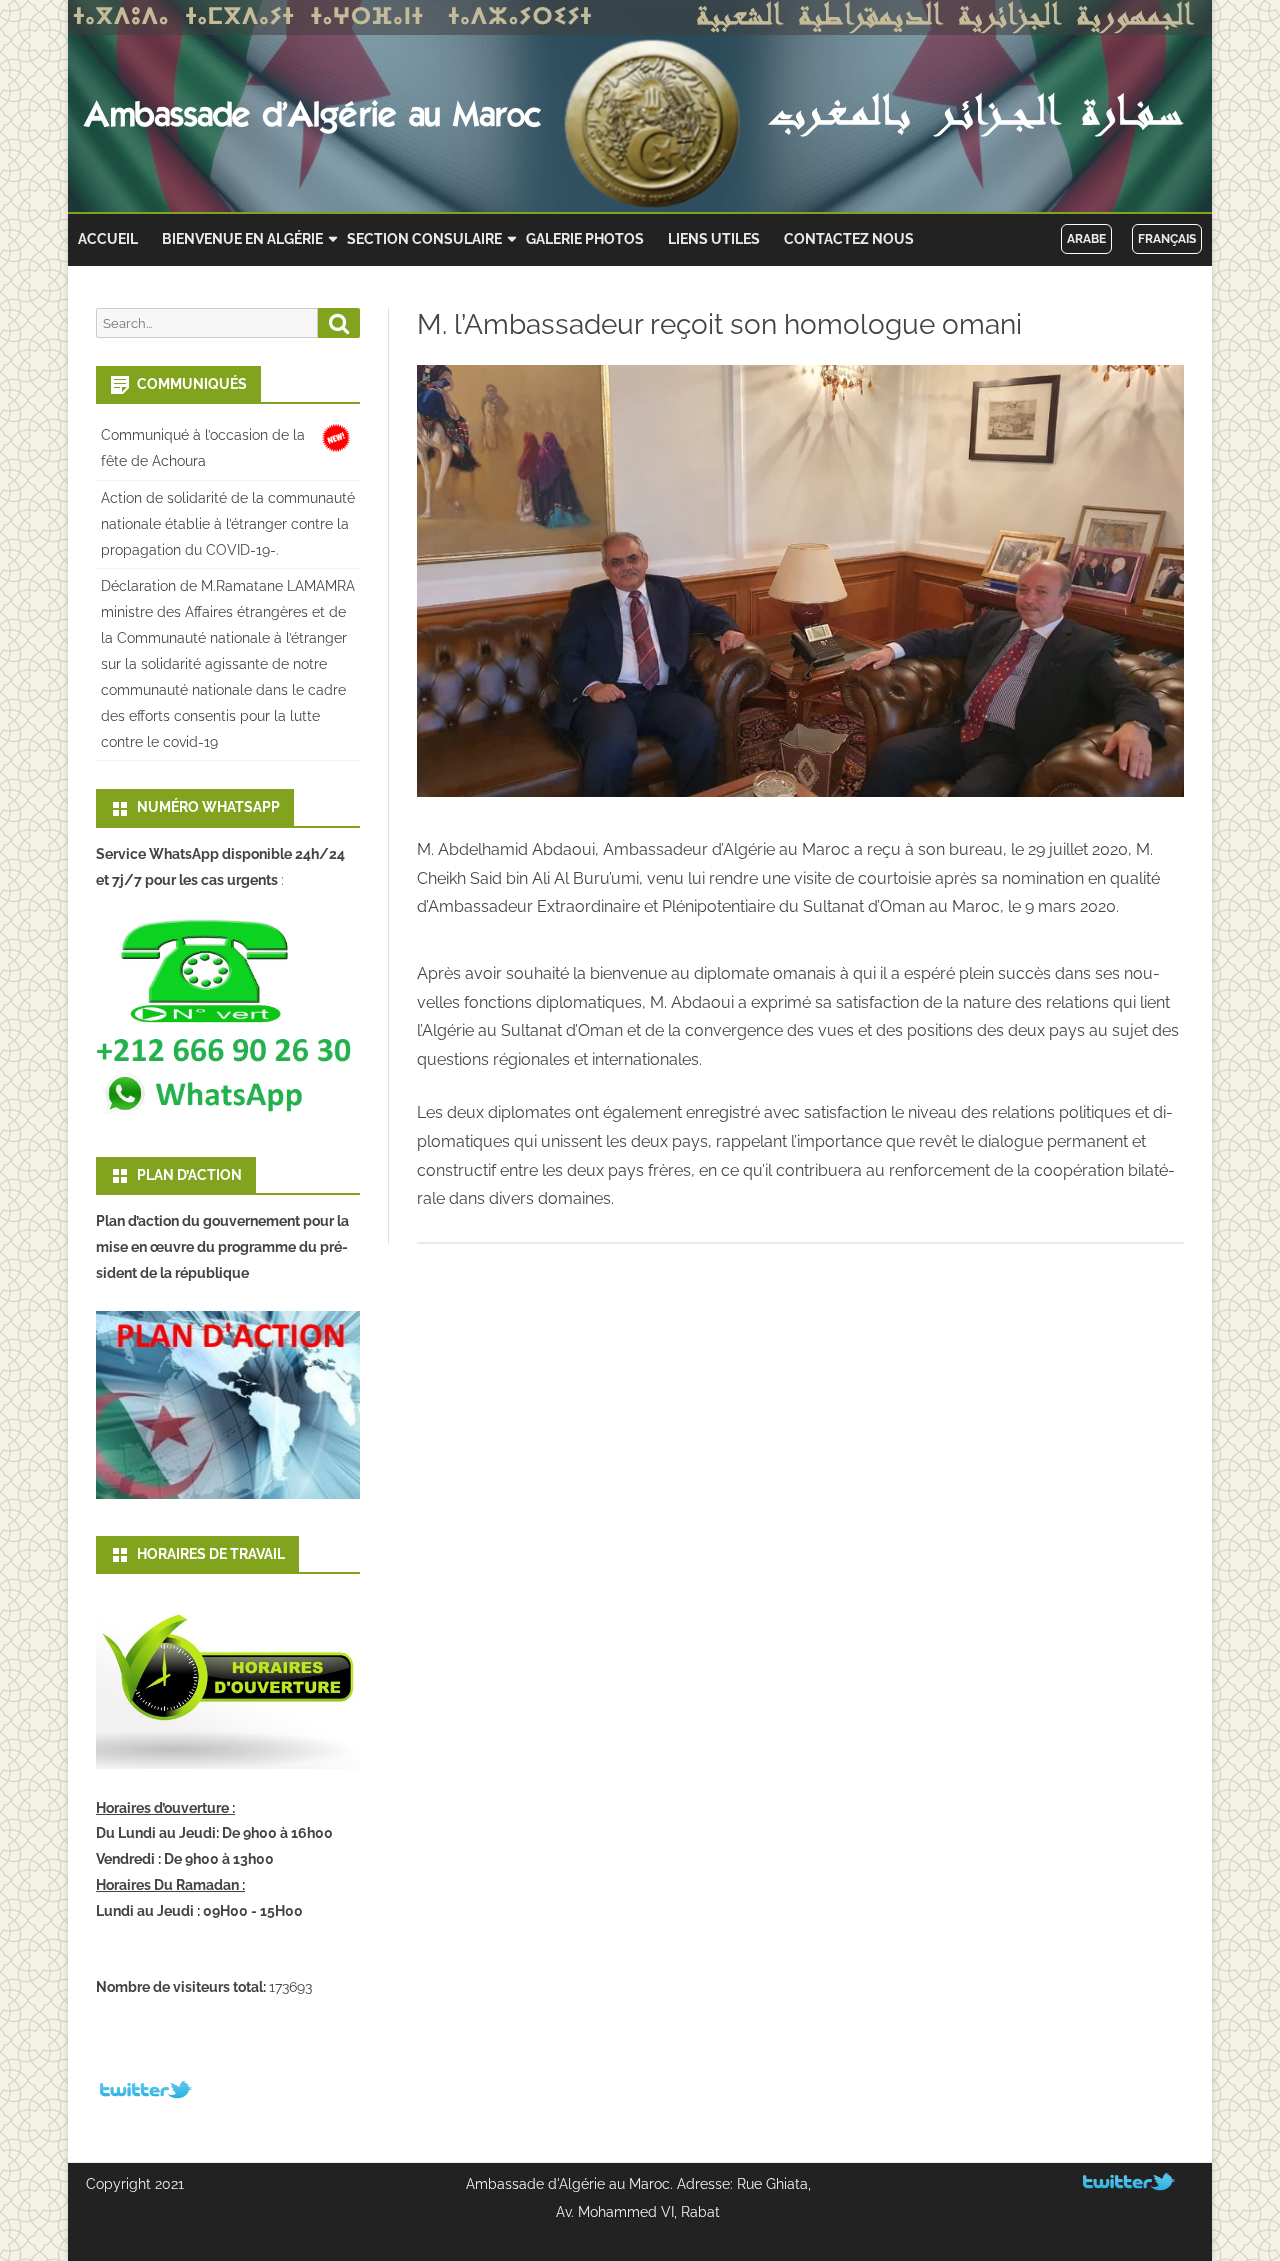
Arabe (1086, 239)
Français (1167, 239)
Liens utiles (714, 239)
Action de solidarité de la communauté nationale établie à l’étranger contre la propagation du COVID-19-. (228, 524)
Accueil (108, 239)
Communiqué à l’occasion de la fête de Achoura (203, 448)
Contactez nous (849, 239)
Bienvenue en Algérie (242, 239)
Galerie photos (585, 239)
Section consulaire (424, 239)
